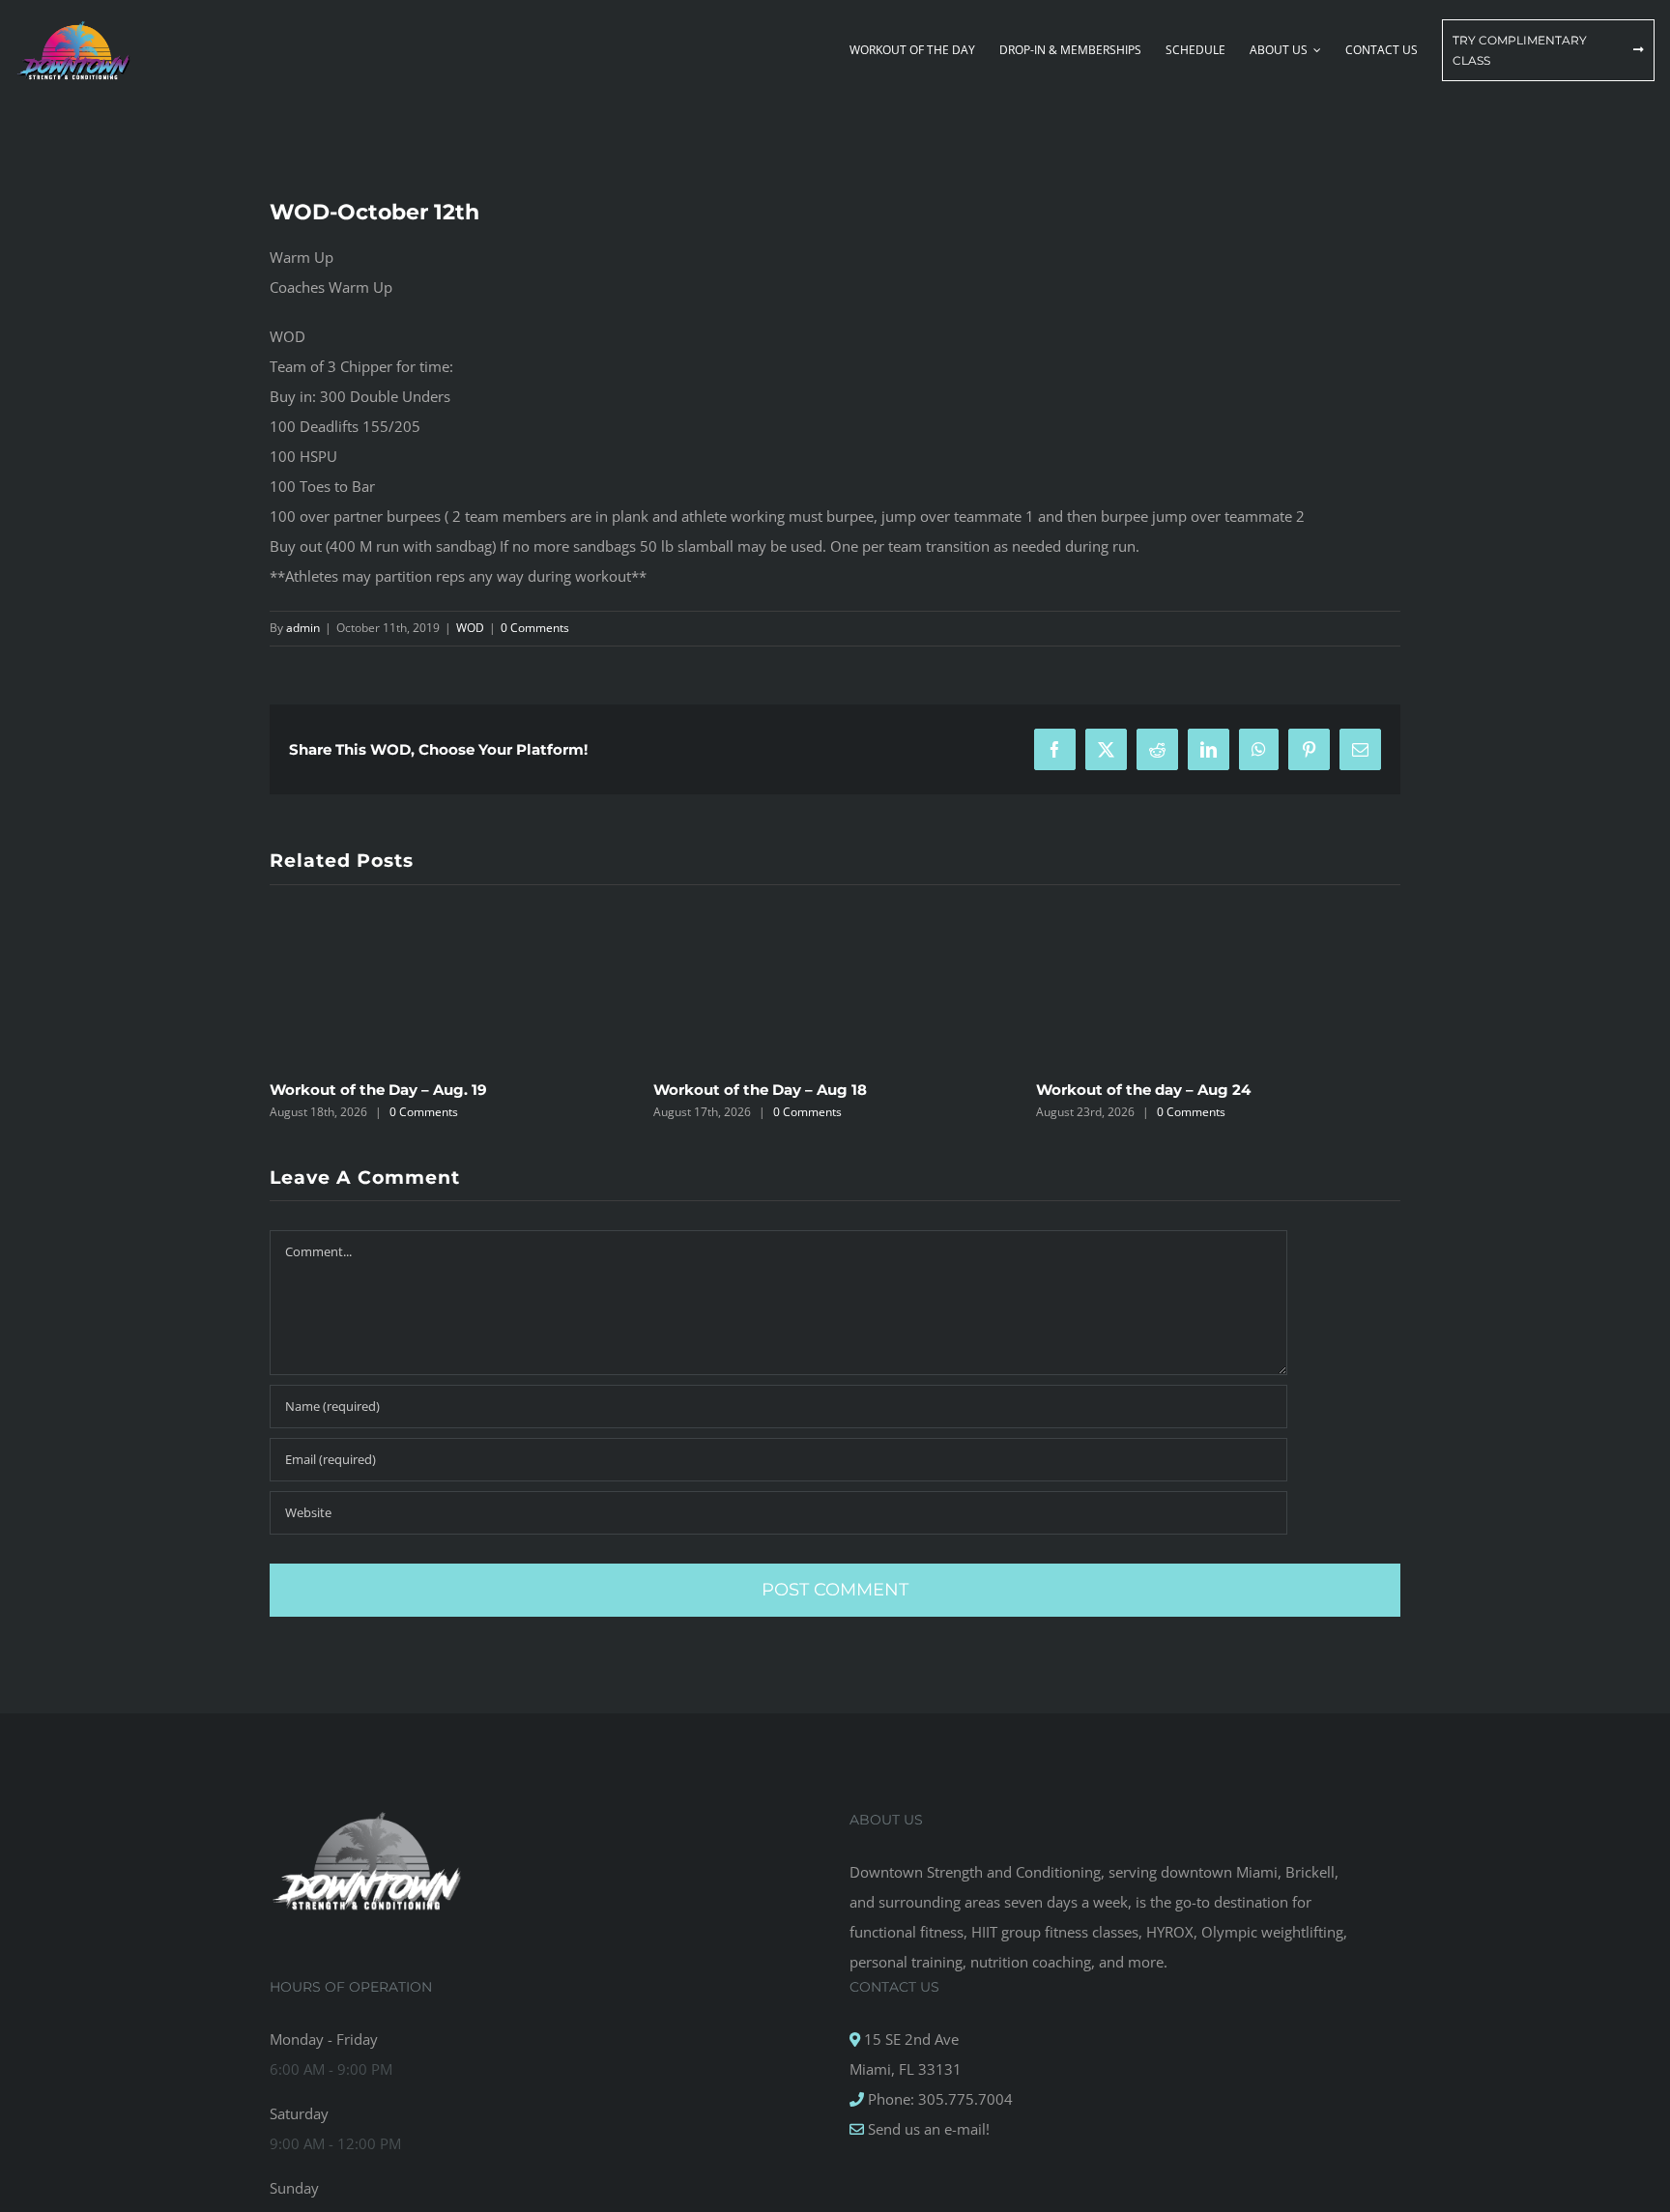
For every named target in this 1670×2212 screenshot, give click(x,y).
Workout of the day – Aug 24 (1143, 1090)
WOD (470, 628)
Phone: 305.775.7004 (938, 2099)
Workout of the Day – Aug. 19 (378, 1090)
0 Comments (535, 628)
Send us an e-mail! (927, 2129)
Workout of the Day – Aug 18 (760, 1090)
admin (303, 628)
